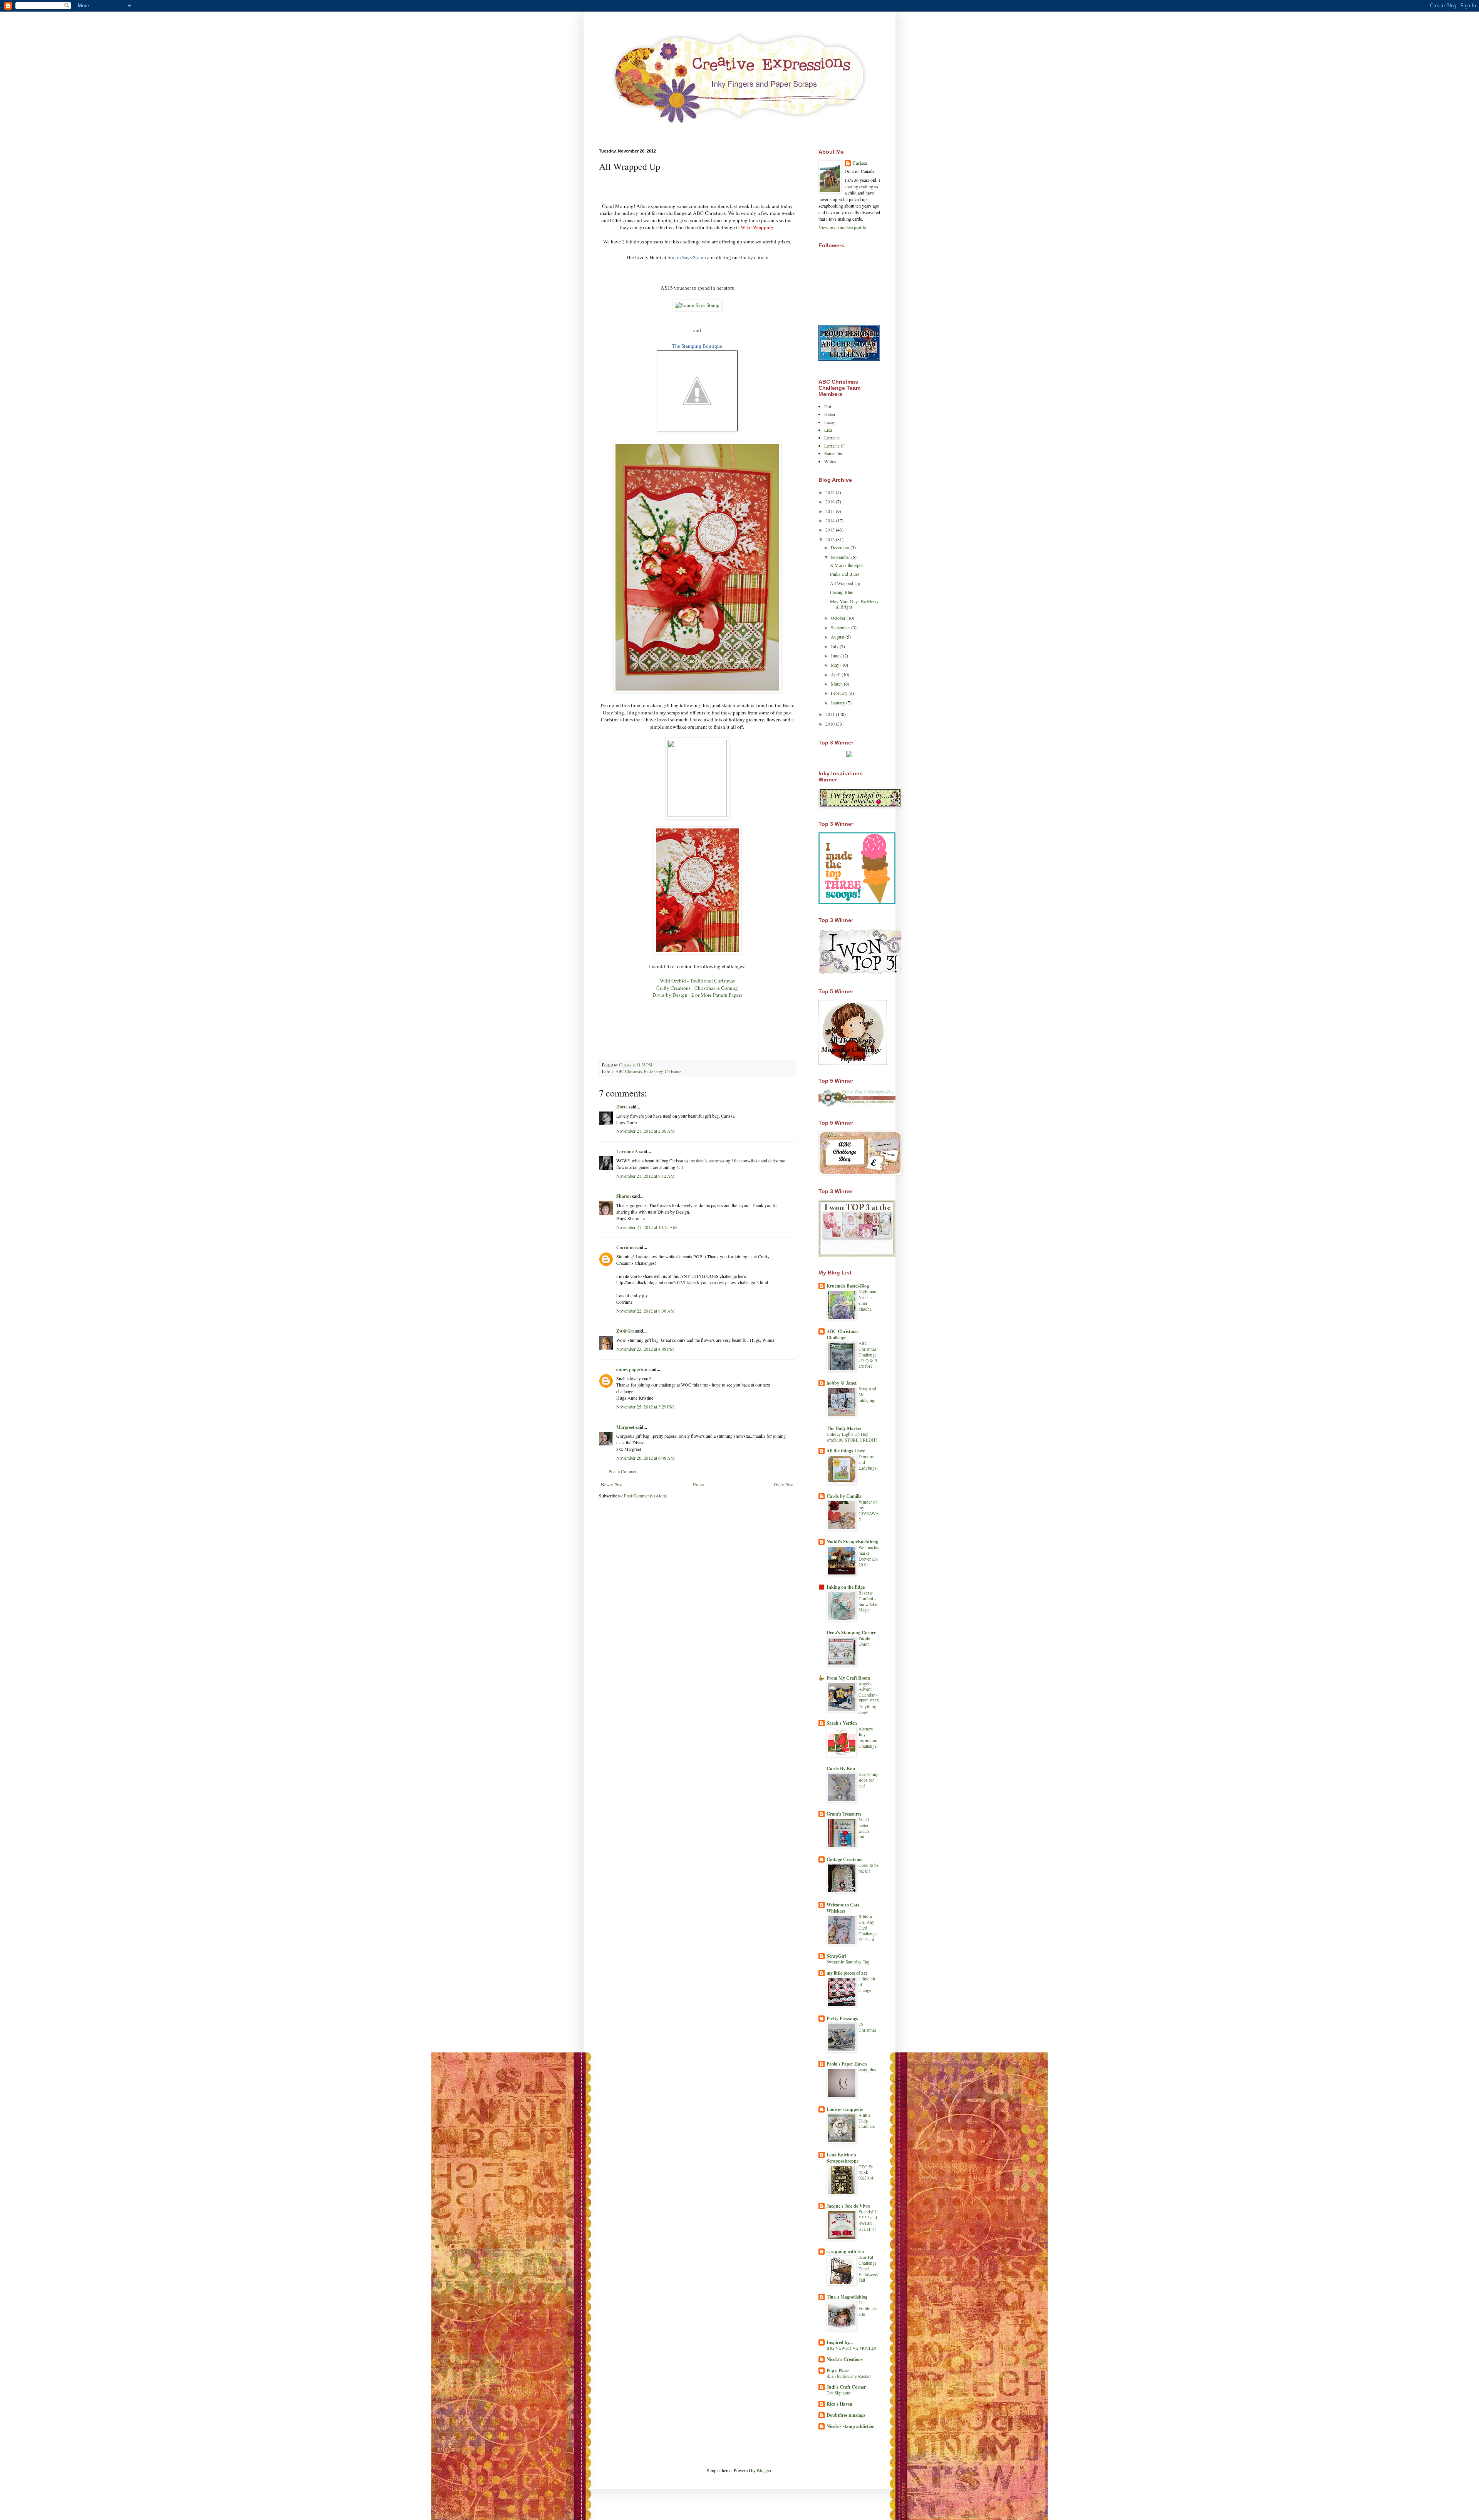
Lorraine (832, 438)
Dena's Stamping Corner (851, 1632)
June (836, 656)
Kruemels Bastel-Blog (848, 1286)
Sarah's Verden (842, 1723)
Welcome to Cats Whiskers (843, 1908)
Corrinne (625, 1247)
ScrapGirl (836, 1956)
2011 (831, 714)
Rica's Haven (839, 2404)
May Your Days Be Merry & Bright (854, 604)
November (841, 557)
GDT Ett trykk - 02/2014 (866, 2172)
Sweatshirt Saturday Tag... (850, 1962)
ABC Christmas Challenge (843, 1334)
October (839, 618)
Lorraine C (834, 446)
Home (698, 1484)
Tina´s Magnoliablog (847, 2297)
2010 (831, 724)
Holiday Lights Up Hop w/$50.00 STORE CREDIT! (852, 1437)
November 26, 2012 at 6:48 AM (646, 1458)
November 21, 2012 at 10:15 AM (647, 1227)
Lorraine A (627, 1151)
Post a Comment (624, 1471)
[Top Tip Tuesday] (849, 755)
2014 (831, 520)
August (838, 637)
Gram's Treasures (844, 1814)
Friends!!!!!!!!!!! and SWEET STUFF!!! (868, 2220)
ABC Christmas (629, 1071)
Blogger (764, 2470)
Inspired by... (840, 2342)
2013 (831, 530)
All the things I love (846, 1451)
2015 (831, 511)
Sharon (624, 1196)
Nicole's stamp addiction (851, 2426)
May (836, 665)
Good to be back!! (869, 1868)
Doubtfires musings (846, 2415)
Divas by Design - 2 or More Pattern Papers (697, 995)
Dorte (622, 1107)
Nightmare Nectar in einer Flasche (868, 1300)
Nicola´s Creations (845, 2359)
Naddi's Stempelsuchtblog (852, 1542)
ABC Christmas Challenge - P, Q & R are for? (868, 1355)
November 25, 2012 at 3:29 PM (645, 1407)
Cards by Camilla (844, 1496)
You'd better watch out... (864, 1828)
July (835, 646)
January (838, 703)
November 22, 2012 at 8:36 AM (646, 1311)
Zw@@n (625, 1331)
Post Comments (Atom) (646, 1496)
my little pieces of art (847, 1973)
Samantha (833, 453)
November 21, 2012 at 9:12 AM (646, 1176)
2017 (831, 492)
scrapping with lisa (845, 2251)
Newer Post (612, 1484)
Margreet (625, 1427)
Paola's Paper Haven (847, 2064)
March (837, 684)
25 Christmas (867, 2027)
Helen (830, 414)
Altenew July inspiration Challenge (868, 1737)
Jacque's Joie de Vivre (848, 2206)
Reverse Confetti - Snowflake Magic (868, 1601)
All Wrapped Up (845, 583)
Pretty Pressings (842, 2018)
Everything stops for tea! (869, 1780)
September (841, 627)
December (841, 547)
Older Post (784, 1484)
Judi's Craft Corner (846, 2387)
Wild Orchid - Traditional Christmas (697, 981)
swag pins (867, 2070)
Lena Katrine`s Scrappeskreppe (843, 2158)
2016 (831, 501)
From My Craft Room (848, 1678)
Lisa (828, 430)
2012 (831, 539)
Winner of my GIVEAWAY (869, 1510)
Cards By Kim (841, 1768)
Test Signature (839, 2393)
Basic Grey (653, 1071)
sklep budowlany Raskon (849, 2376)
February (840, 693)
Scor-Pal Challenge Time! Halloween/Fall (869, 2269)
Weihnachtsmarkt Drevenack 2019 (869, 1556)
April (836, 674)
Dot (828, 406)
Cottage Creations (844, 1859)
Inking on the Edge (846, 1587)
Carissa (860, 163)
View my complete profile (842, 227)
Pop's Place (838, 2370)
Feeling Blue (842, 592)
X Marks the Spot (846, 565)
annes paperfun (632, 1369)
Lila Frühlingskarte (868, 2308)
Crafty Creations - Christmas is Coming (697, 988)
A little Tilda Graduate (867, 2121)
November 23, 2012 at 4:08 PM (645, 1349)
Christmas (673, 1071)
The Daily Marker (844, 1428)
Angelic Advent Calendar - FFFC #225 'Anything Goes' (869, 1698)
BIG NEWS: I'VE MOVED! (851, 2348)
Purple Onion (864, 1641)
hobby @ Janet (842, 1383)
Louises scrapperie (845, 2109)
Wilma (830, 461)
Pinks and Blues (845, 574)
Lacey (830, 422)
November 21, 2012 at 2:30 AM (646, 1131)
